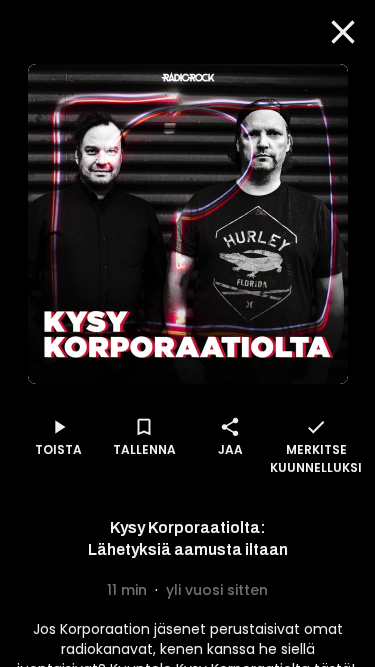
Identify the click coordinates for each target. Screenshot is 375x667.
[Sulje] (343, 32)
